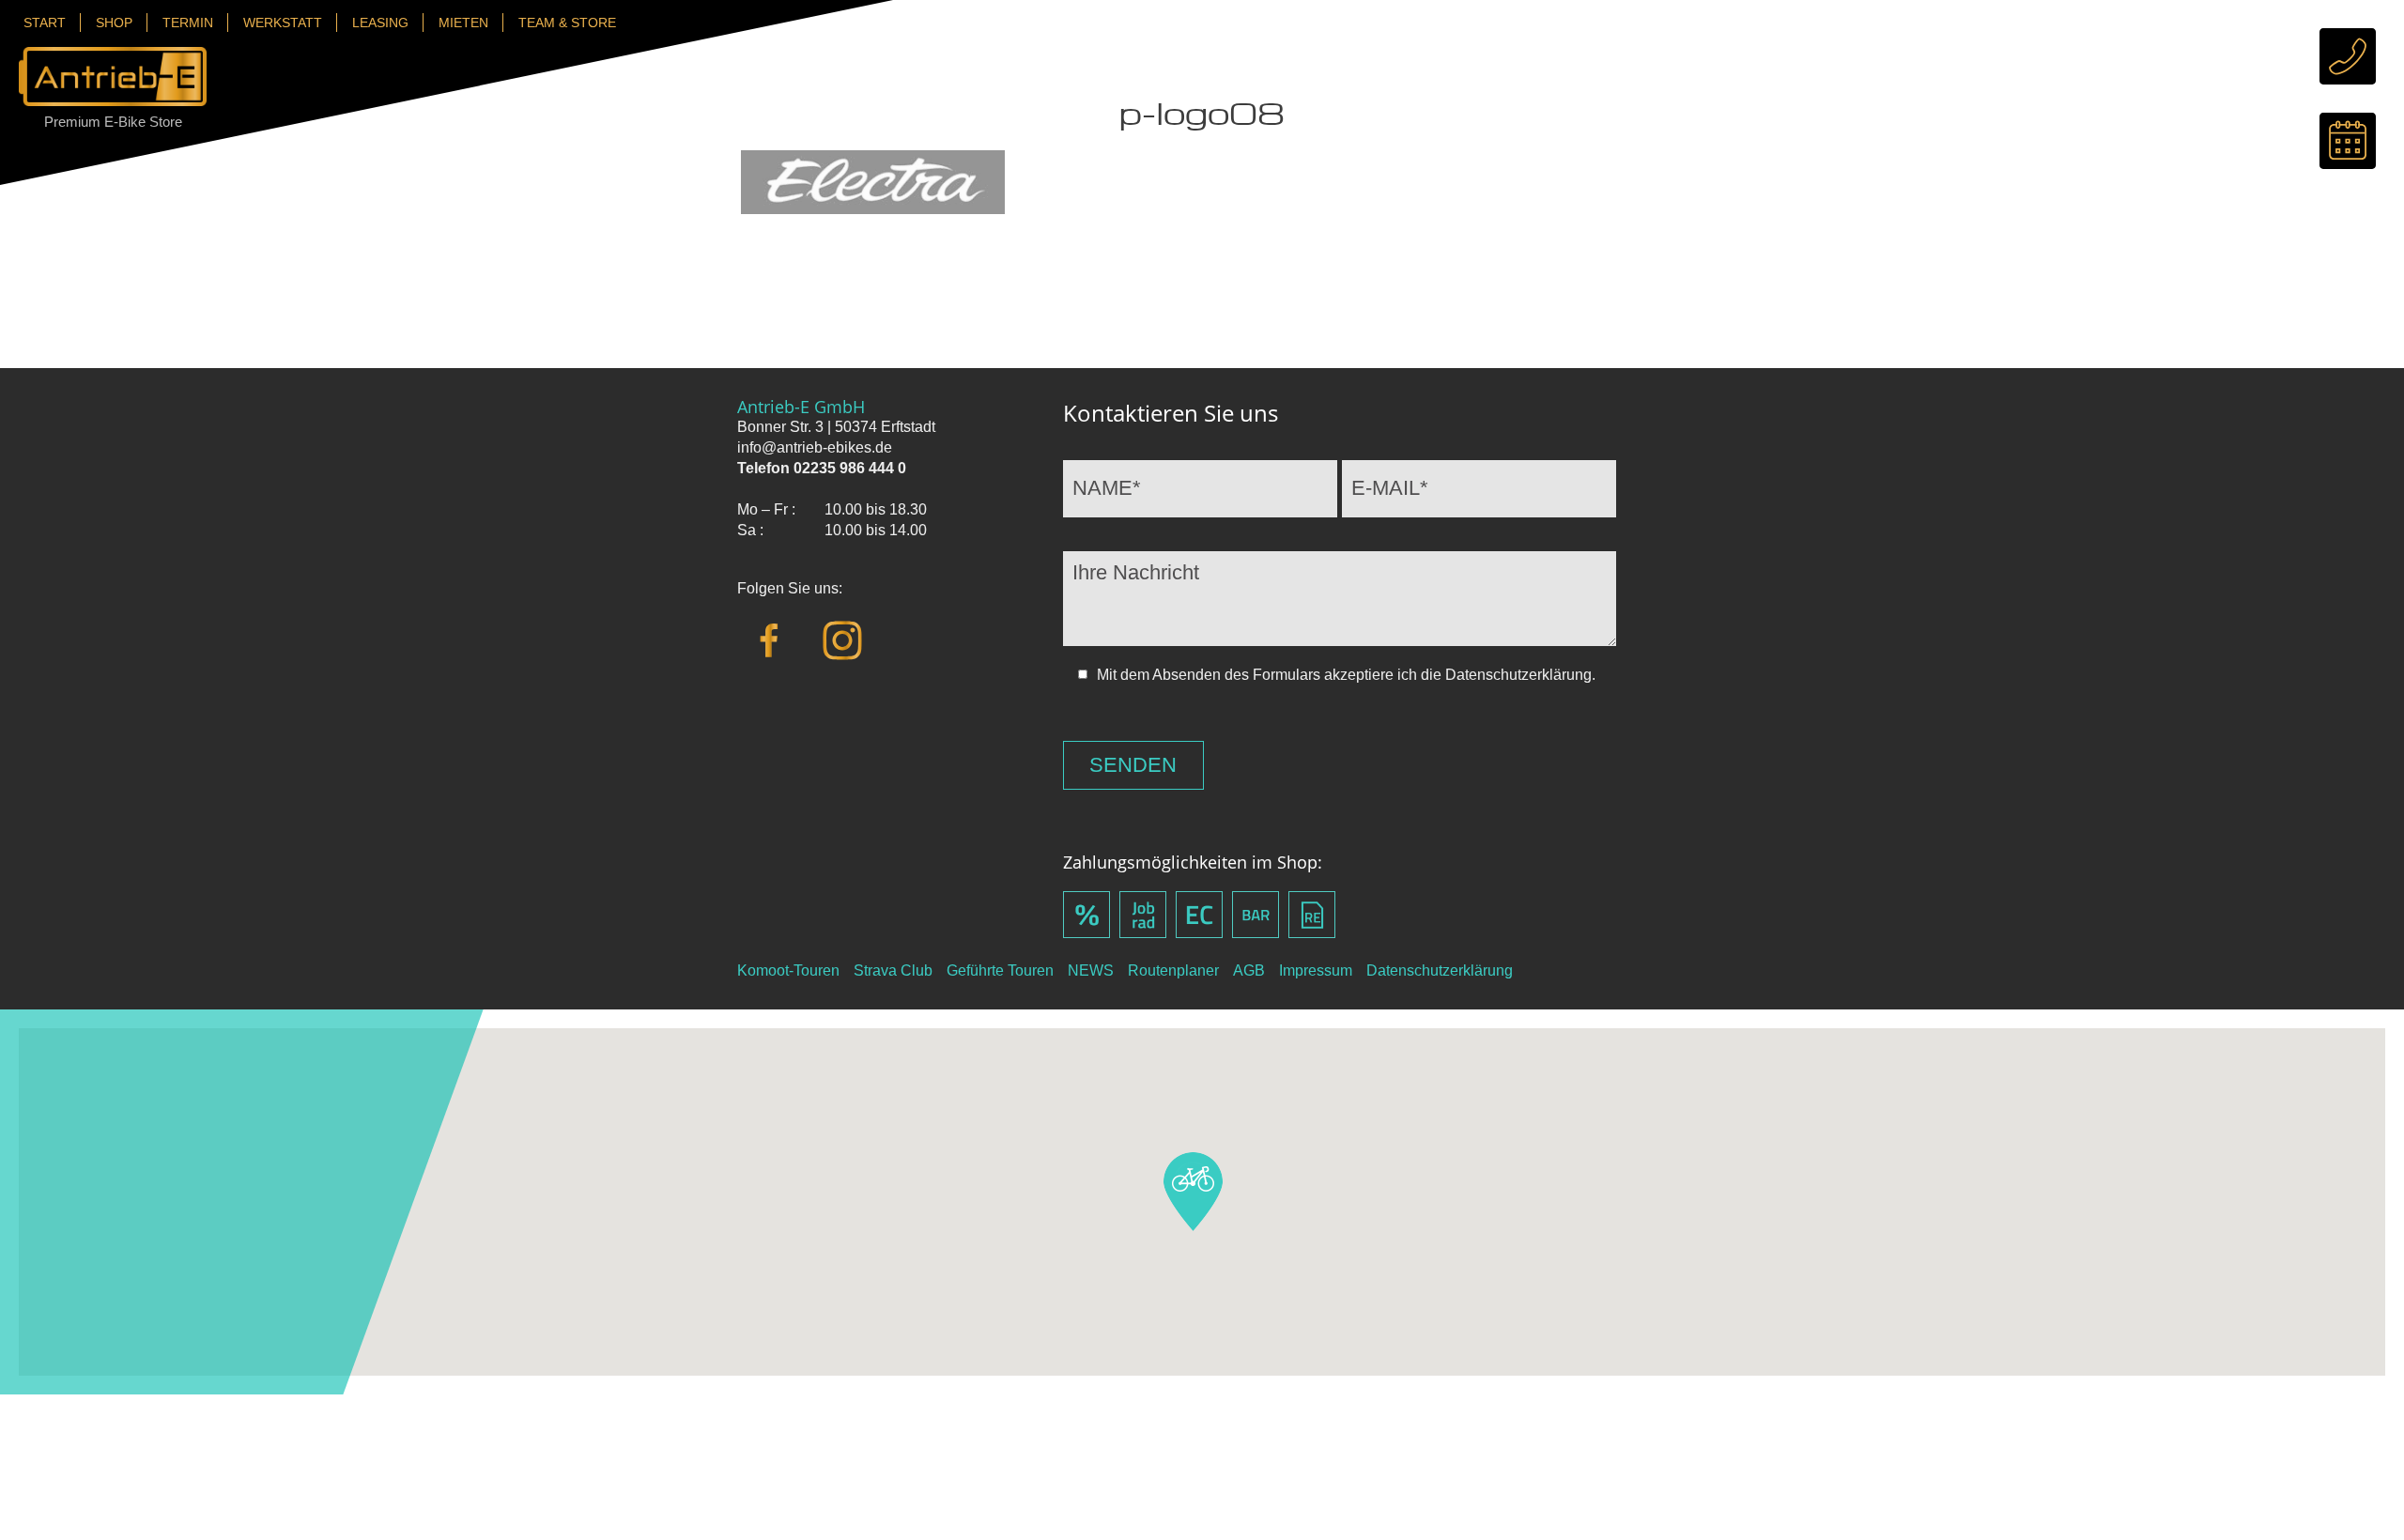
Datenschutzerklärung (1440, 970)
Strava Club (893, 970)
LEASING (380, 23)
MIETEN (463, 23)
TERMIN (188, 23)
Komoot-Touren (788, 970)
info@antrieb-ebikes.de (815, 447)
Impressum (1316, 970)
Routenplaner (1173, 970)
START (45, 23)
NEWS (1091, 970)
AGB (1249, 970)
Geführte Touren (1000, 970)
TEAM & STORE (567, 23)
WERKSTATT (283, 23)
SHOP (114, 23)
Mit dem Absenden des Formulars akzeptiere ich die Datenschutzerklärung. (1346, 675)
